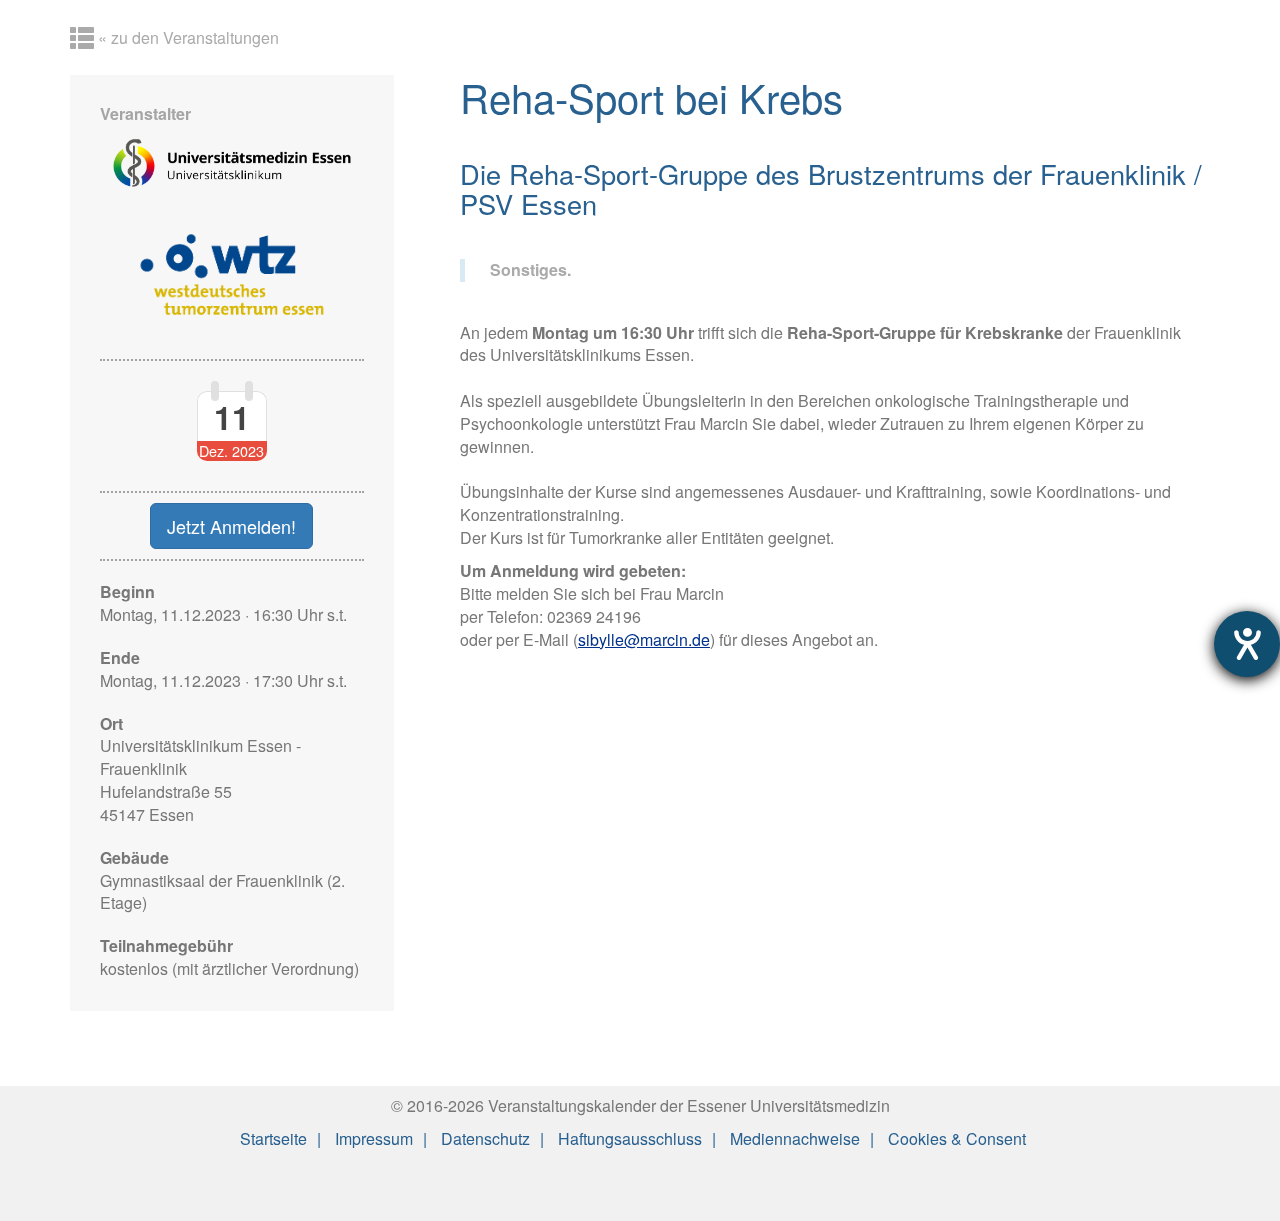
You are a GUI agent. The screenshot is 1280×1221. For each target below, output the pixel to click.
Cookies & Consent (957, 1139)
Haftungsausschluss (630, 1139)
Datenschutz (485, 1139)
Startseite (273, 1139)
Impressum (374, 1139)
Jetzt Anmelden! (231, 526)
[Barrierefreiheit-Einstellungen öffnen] (1247, 644)
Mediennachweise (795, 1139)
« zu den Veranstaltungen (186, 37)
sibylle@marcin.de (644, 639)
